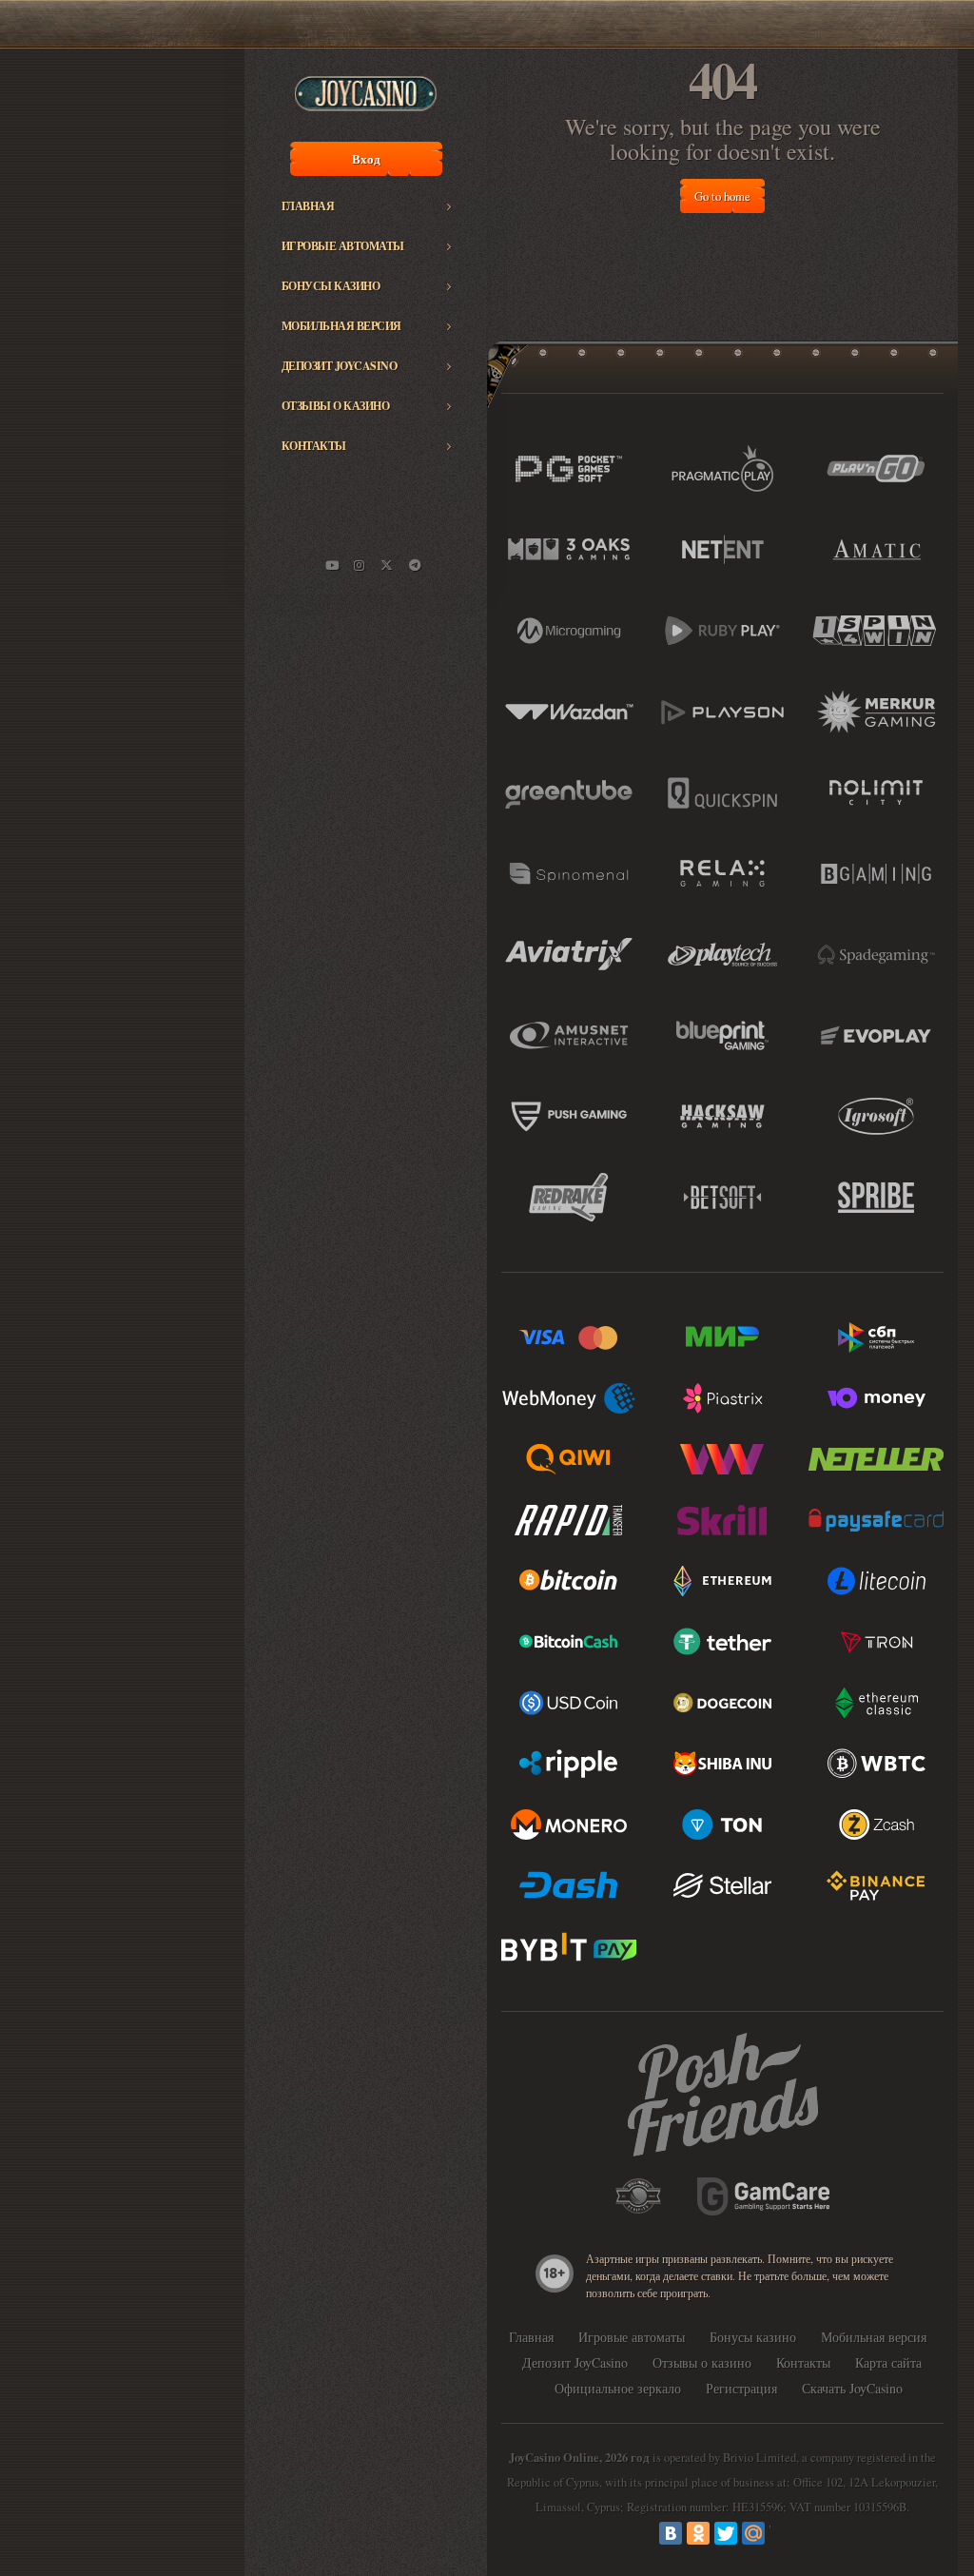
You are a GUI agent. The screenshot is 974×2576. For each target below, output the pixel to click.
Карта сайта (888, 2362)
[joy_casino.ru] (360, 565)
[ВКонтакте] (671, 2533)
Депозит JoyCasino (340, 366)
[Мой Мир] (753, 2533)
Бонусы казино (331, 286)
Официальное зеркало (618, 2388)
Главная (308, 206)
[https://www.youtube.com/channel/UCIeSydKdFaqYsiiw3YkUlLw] (332, 565)
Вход (366, 159)
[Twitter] (726, 2533)
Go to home (722, 196)
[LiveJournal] (781, 2533)
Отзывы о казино (336, 406)
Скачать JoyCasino (852, 2388)
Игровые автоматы (343, 246)
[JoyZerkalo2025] (415, 565)
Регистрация (741, 2388)
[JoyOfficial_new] (387, 565)
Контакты (314, 446)
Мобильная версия (341, 326)
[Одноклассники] (698, 2533)
